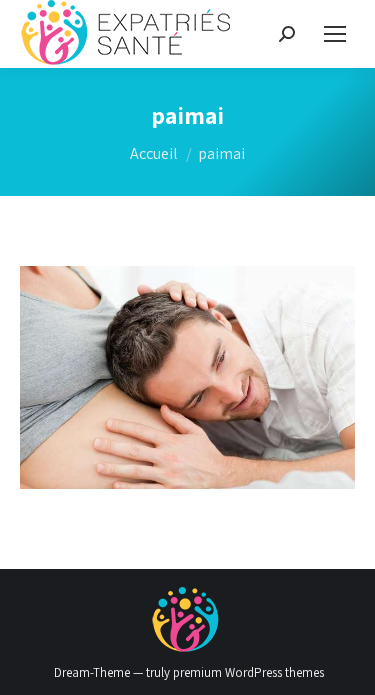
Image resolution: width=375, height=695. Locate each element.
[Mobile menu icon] (335, 34)
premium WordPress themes (248, 672)
